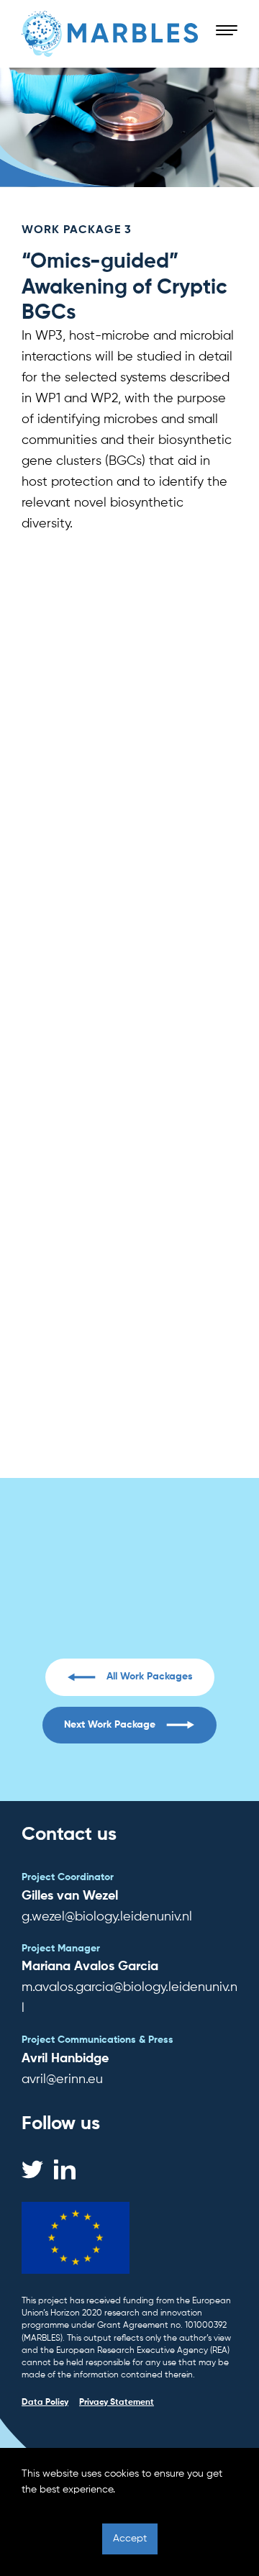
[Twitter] (32, 2169)
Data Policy (45, 2403)
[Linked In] (65, 2169)
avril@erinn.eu (62, 2080)
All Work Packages (150, 1677)
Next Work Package (110, 1725)
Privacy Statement (117, 2403)
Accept (130, 2539)
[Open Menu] (227, 31)
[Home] (110, 34)
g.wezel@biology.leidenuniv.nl (129, 1615)
